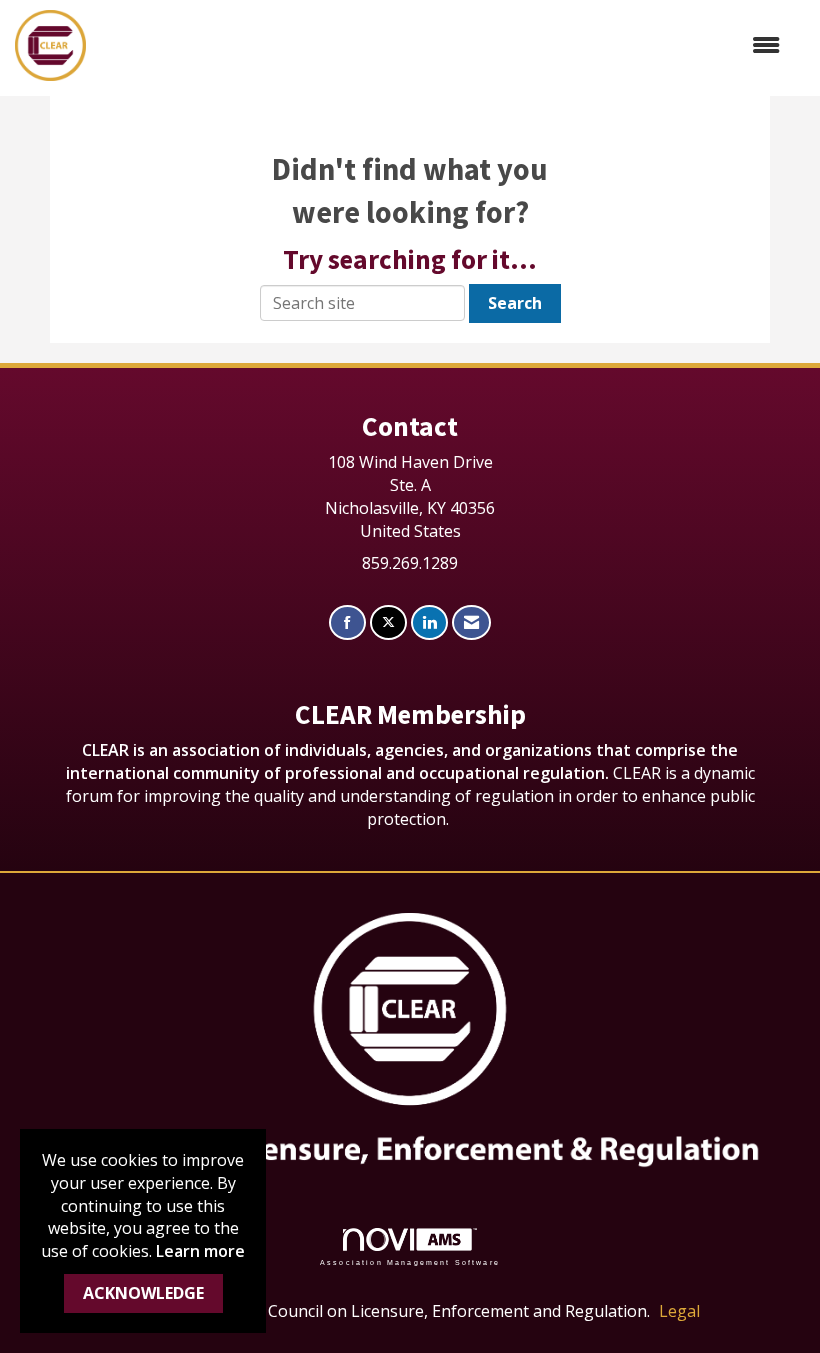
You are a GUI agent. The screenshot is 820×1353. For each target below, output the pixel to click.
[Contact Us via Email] (471, 622)
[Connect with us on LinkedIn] (429, 622)
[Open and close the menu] (443, 45)
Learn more (200, 1251)
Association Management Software (410, 1261)
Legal (679, 1311)
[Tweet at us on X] (388, 622)
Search (515, 303)
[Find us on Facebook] (347, 622)
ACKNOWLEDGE (143, 1293)
